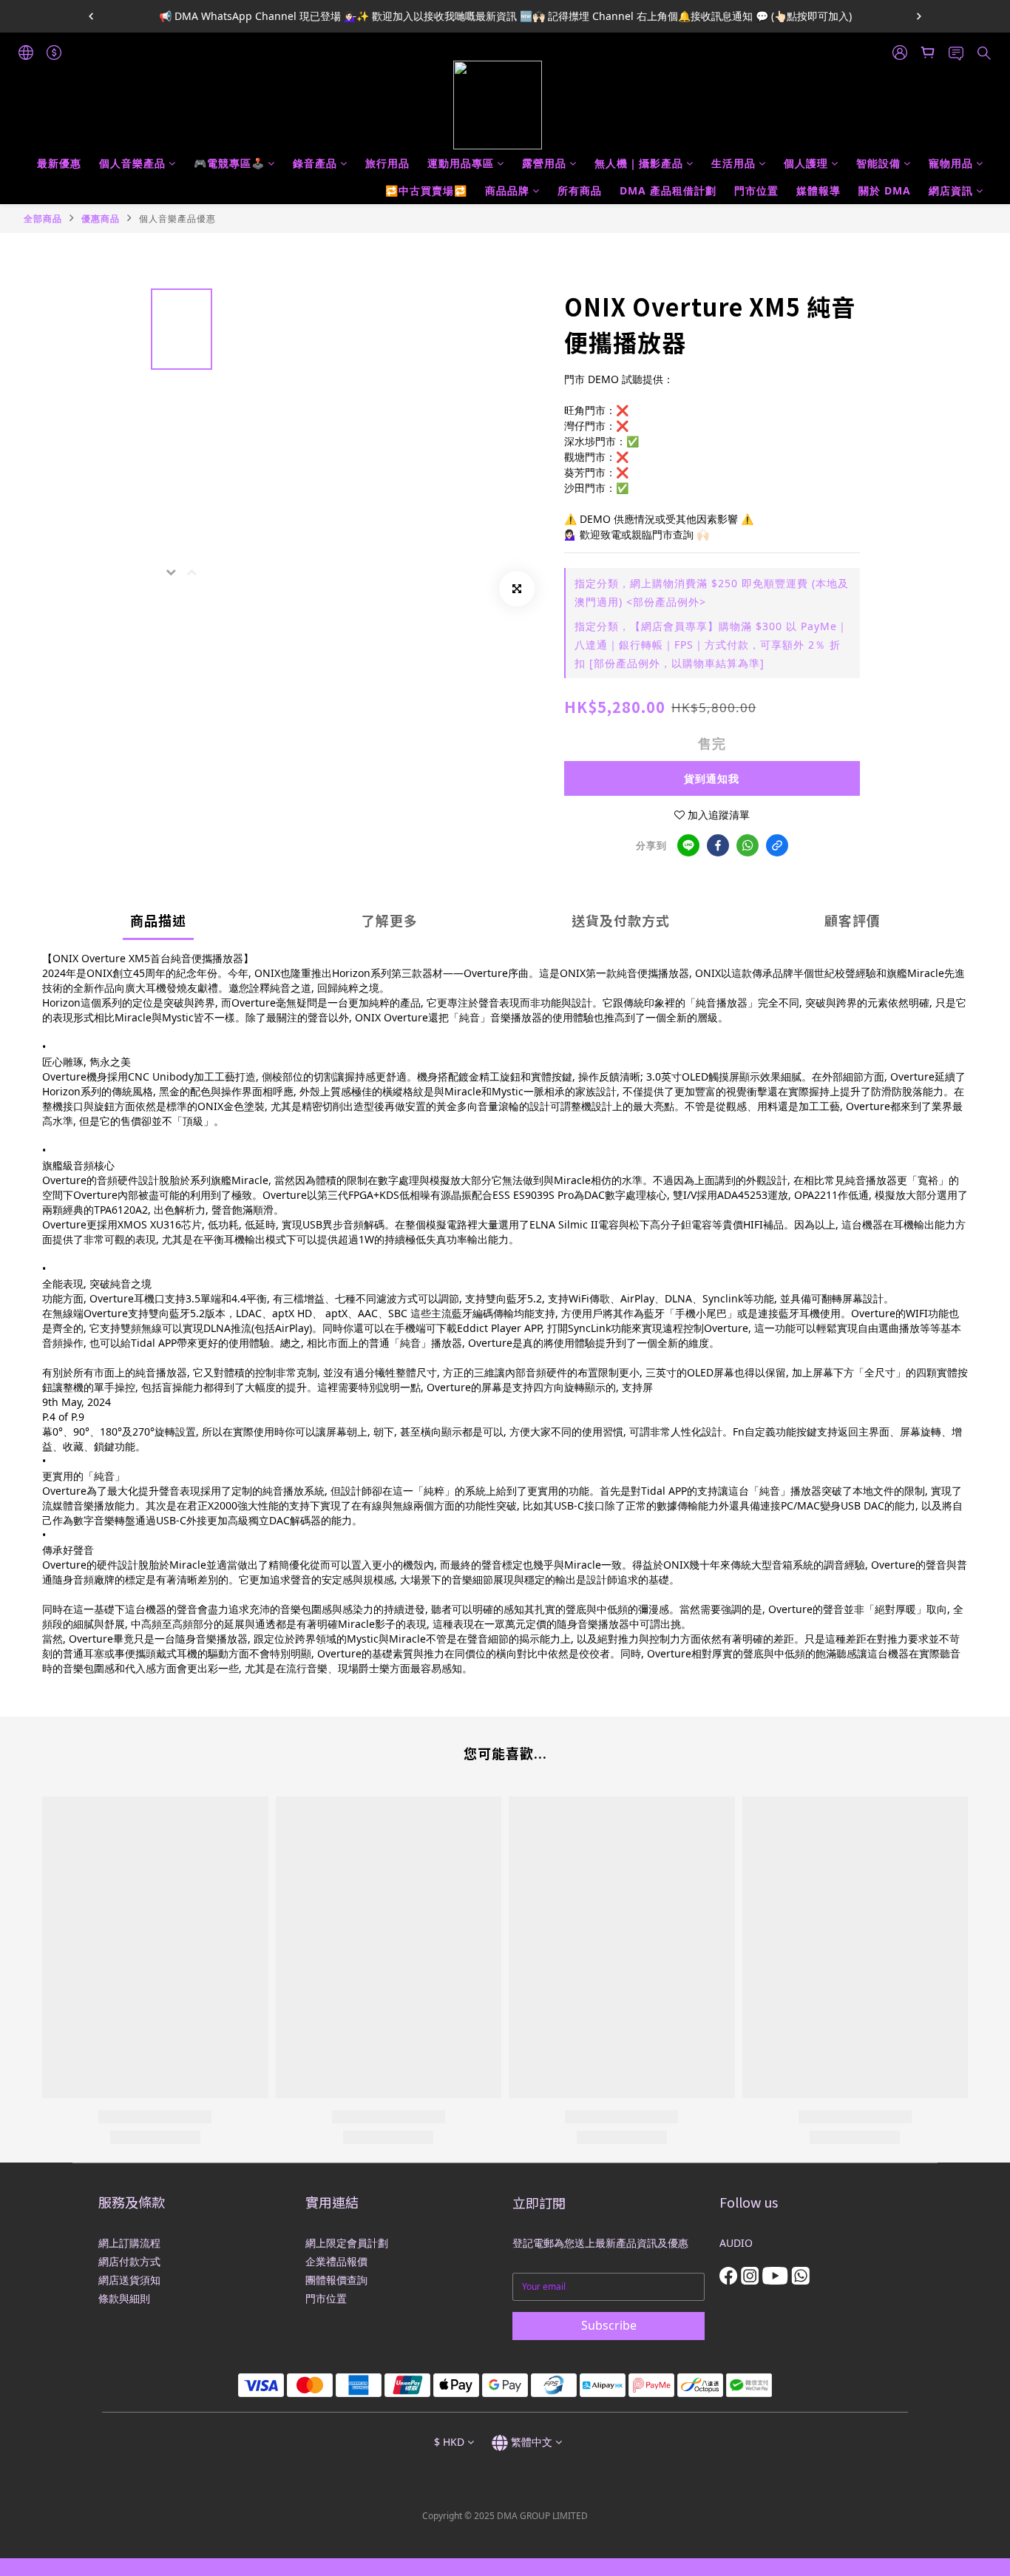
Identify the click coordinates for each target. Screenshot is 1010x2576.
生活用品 (733, 163)
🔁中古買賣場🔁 (426, 190)
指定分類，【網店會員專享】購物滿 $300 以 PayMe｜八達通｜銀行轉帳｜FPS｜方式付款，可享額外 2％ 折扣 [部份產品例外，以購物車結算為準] (711, 645)
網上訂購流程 (129, 2243)
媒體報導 (818, 190)
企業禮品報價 (336, 2261)
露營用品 (544, 163)
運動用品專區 (461, 163)
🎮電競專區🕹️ (229, 163)
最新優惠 (59, 163)
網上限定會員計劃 (347, 2243)
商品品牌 (507, 190)
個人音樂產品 (132, 163)
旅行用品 (387, 163)
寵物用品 (951, 163)
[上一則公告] (91, 16)
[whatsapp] (748, 845)
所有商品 (580, 190)
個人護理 (806, 163)
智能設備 (878, 163)
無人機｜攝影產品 (639, 163)
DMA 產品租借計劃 (668, 190)
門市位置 (756, 190)
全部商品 (43, 219)
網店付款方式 (129, 2261)
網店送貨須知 (129, 2280)
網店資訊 (951, 190)
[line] (688, 845)
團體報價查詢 (336, 2280)
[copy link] (777, 845)
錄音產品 (315, 163)
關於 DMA (885, 190)
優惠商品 (101, 219)
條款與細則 (124, 2298)
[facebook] (718, 845)
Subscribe (609, 2325)
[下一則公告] (919, 16)
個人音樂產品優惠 (177, 219)
